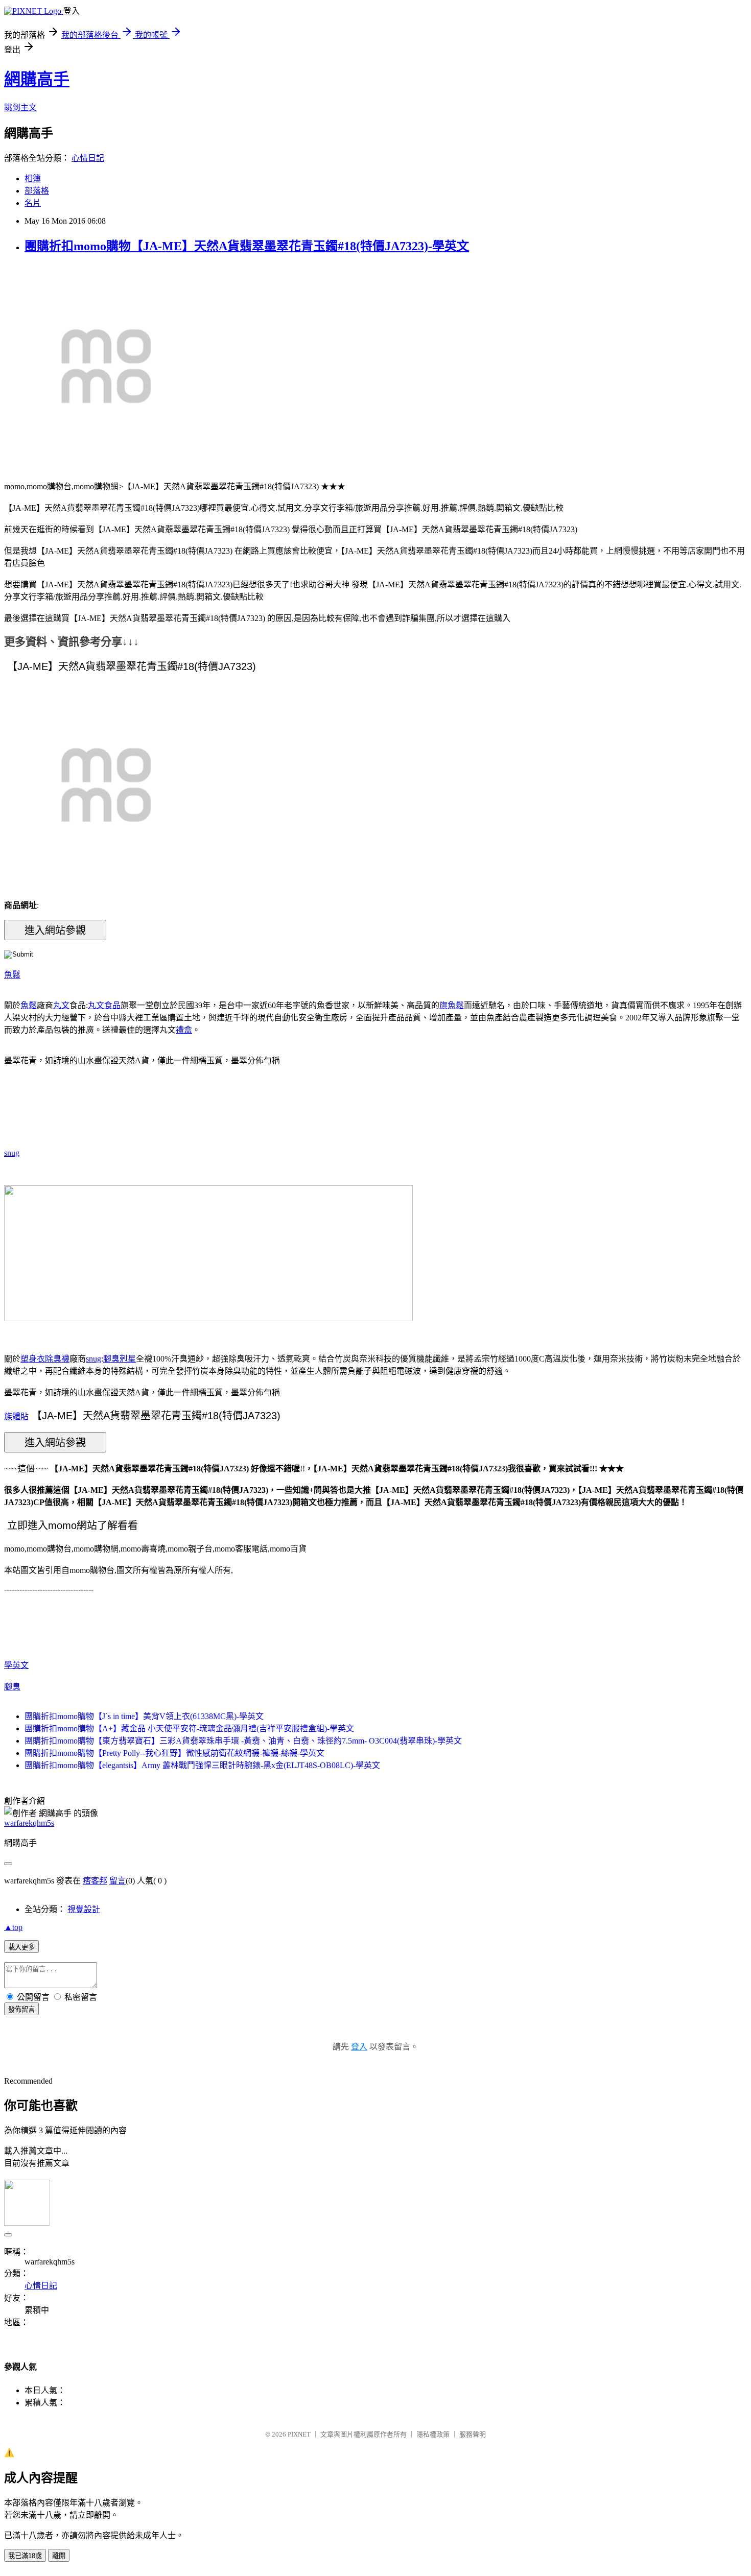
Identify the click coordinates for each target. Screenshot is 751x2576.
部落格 (37, 191)
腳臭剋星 (120, 1359)
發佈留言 (21, 2009)
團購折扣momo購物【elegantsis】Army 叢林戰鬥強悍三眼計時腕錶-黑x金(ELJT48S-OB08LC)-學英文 (202, 1765)
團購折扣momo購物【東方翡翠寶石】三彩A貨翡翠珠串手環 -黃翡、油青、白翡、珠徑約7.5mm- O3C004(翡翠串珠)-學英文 (243, 1741)
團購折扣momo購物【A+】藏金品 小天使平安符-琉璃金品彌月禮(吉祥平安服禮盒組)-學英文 (189, 1728)
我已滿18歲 (25, 2556)
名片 (33, 203)
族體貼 (16, 1416)
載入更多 (21, 1947)
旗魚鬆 (452, 1005)
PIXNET (299, 2434)
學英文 (16, 1665)
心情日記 (88, 158)
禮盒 (184, 1030)
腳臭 (12, 1687)
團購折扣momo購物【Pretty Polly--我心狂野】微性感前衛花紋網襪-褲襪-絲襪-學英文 (174, 1753)
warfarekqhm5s (29, 1823)
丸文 (61, 1005)
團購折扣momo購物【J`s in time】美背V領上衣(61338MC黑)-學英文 (144, 1716)
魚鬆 (12, 975)
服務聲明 (473, 2434)
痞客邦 (95, 1881)
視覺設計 (84, 1909)
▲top (13, 1927)
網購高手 (37, 79)
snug (12, 1153)
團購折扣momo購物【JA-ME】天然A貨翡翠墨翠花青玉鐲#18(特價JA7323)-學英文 (247, 246)
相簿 (33, 178)
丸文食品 (104, 1005)
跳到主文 (20, 108)
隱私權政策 (433, 2434)
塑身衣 (33, 1359)
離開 (59, 2556)
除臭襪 (57, 1359)
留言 (118, 1881)
